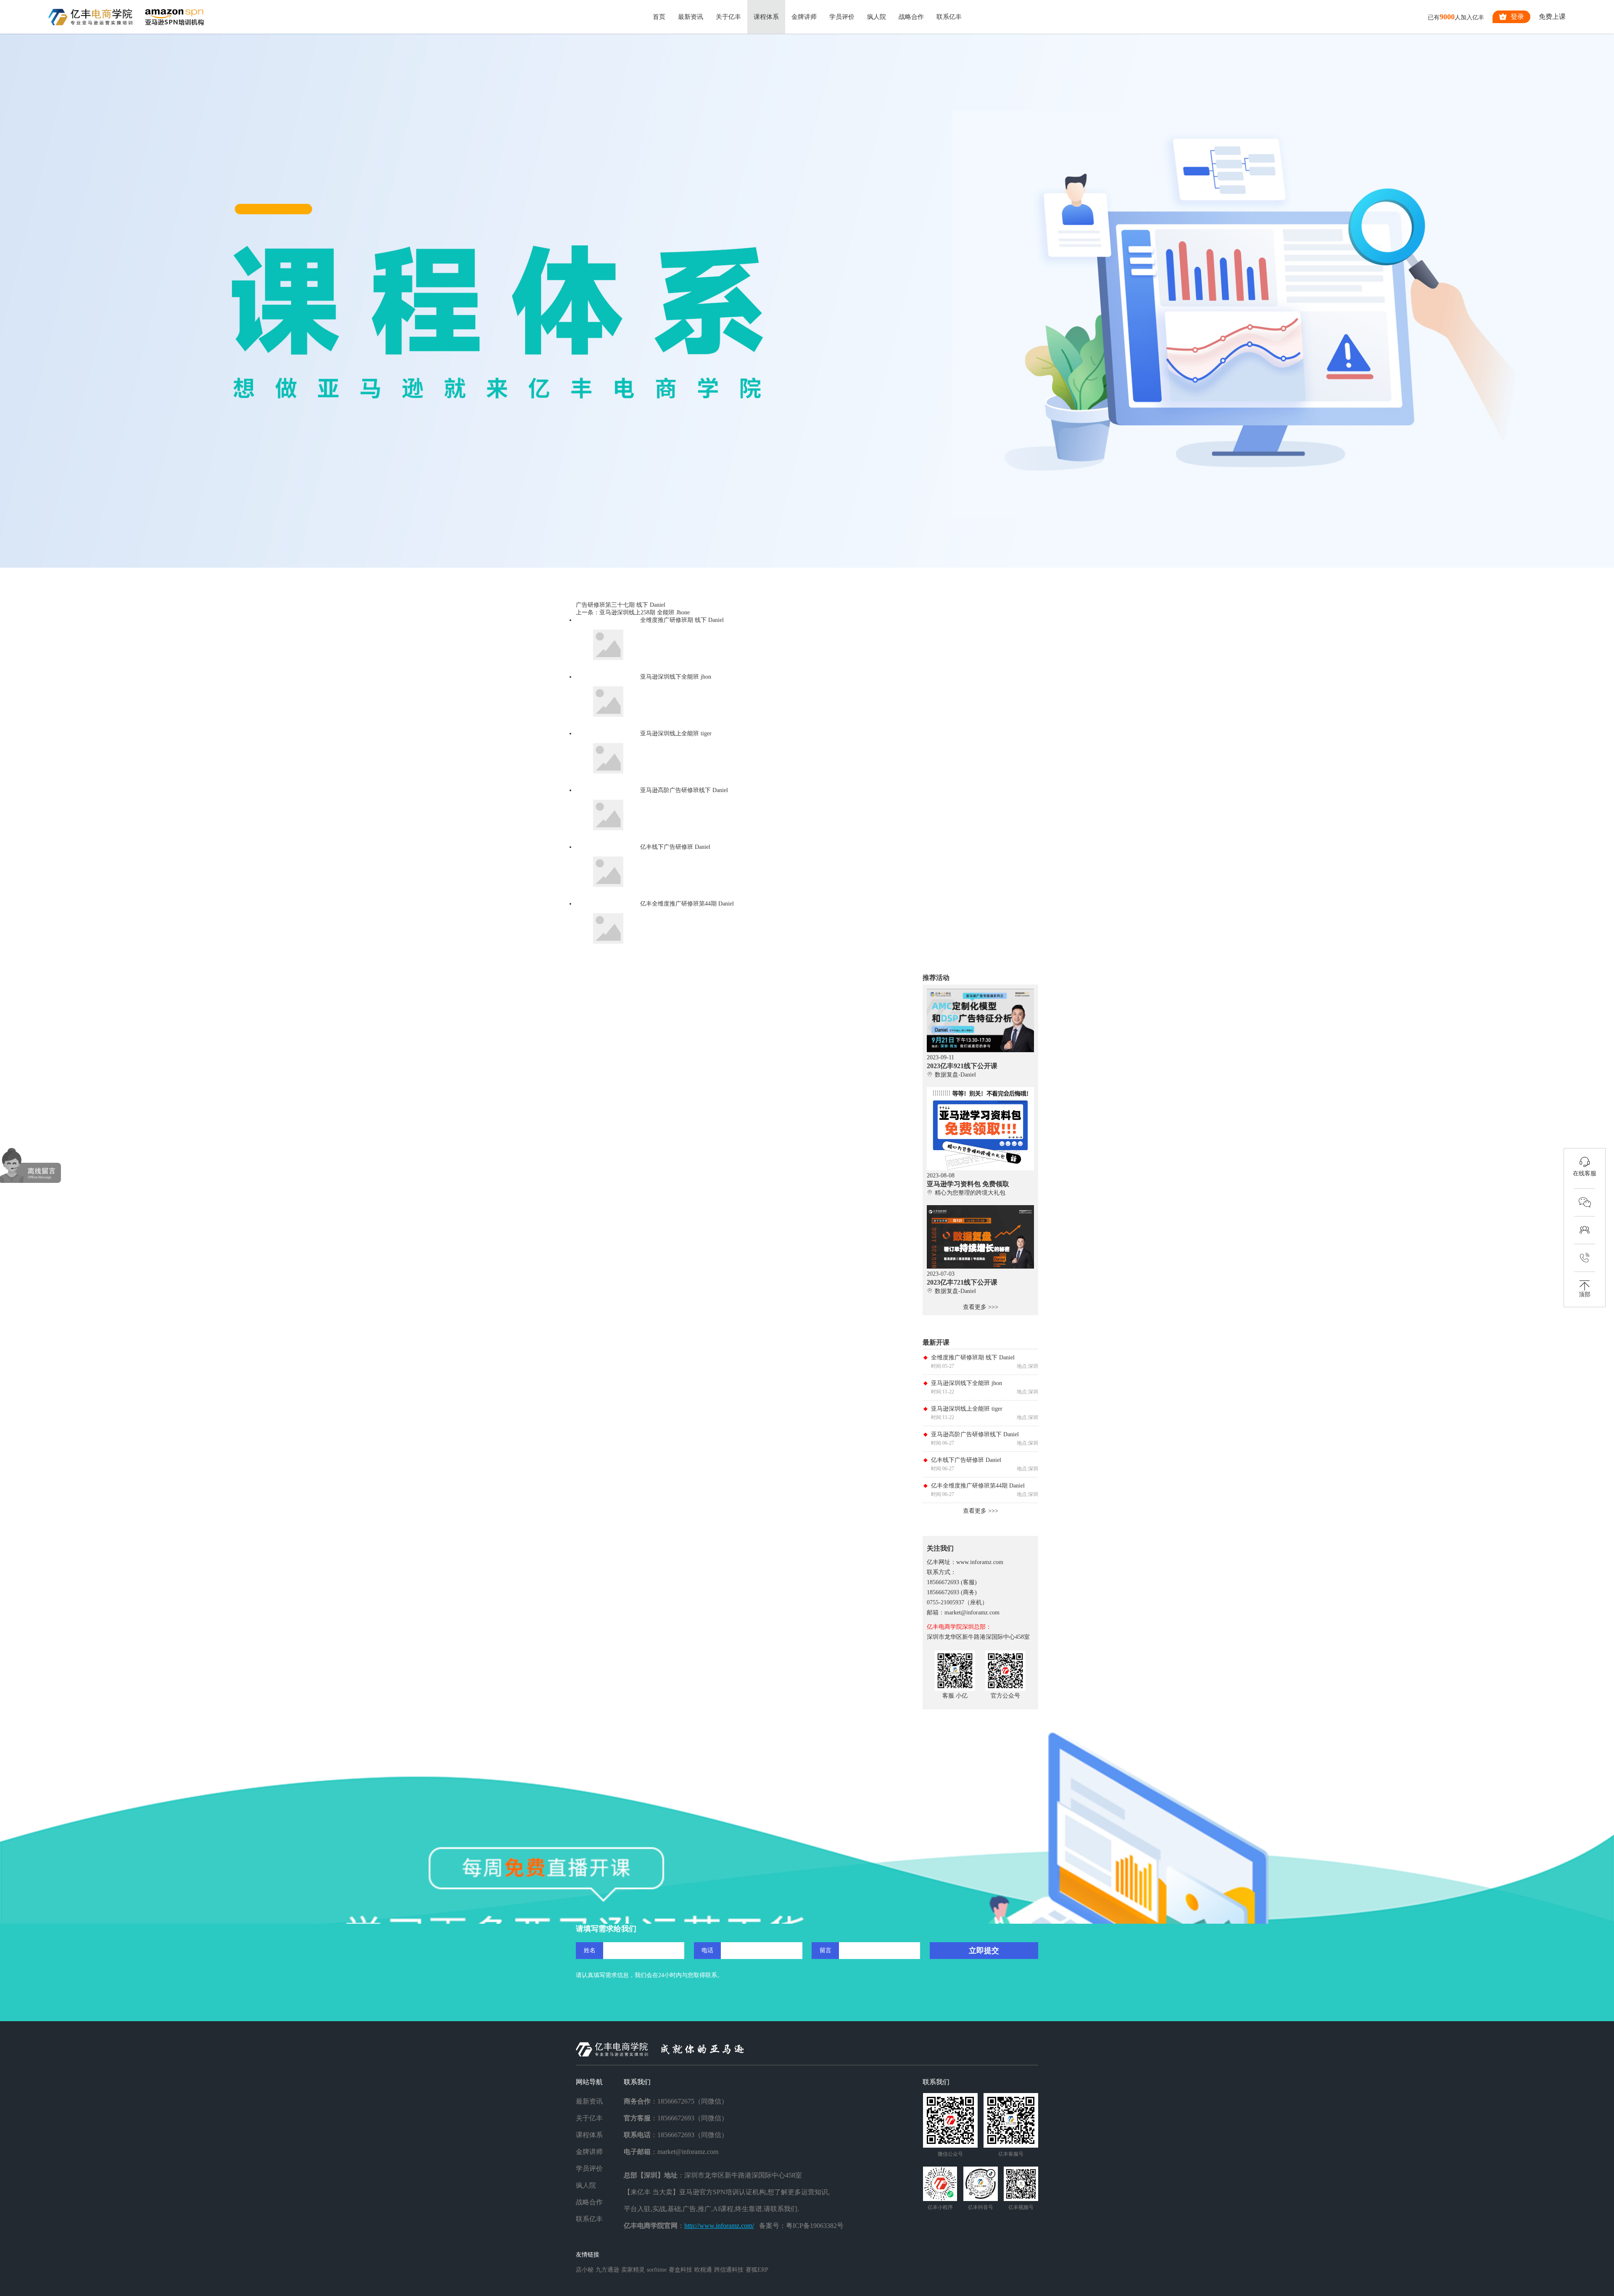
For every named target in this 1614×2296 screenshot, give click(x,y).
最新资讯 (691, 17)
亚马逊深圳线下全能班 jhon (967, 1383)
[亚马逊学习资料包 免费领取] (980, 1090)
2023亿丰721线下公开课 (962, 1282)
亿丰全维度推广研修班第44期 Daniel (978, 1486)
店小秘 (585, 2270)
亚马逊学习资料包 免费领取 (968, 1184)
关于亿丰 (728, 17)
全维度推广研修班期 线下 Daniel (973, 1357)
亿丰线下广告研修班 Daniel (966, 1460)
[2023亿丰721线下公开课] (980, 1208)
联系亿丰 (949, 17)
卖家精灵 (633, 2270)
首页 (659, 17)
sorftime (657, 2270)
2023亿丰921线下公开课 (962, 1066)
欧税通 (703, 2270)
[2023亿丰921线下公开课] (980, 992)
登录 (1517, 17)
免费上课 (1552, 17)
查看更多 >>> (981, 1307)
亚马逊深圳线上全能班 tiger (967, 1409)
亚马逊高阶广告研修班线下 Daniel (975, 1434)
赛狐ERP (757, 2270)
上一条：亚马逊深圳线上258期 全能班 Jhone (633, 612)
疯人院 (877, 17)
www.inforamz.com (980, 1562)
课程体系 (766, 17)
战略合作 (911, 17)
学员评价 (842, 17)
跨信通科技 (729, 2270)
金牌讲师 (804, 17)
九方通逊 (607, 2270)
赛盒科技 (680, 2270)
